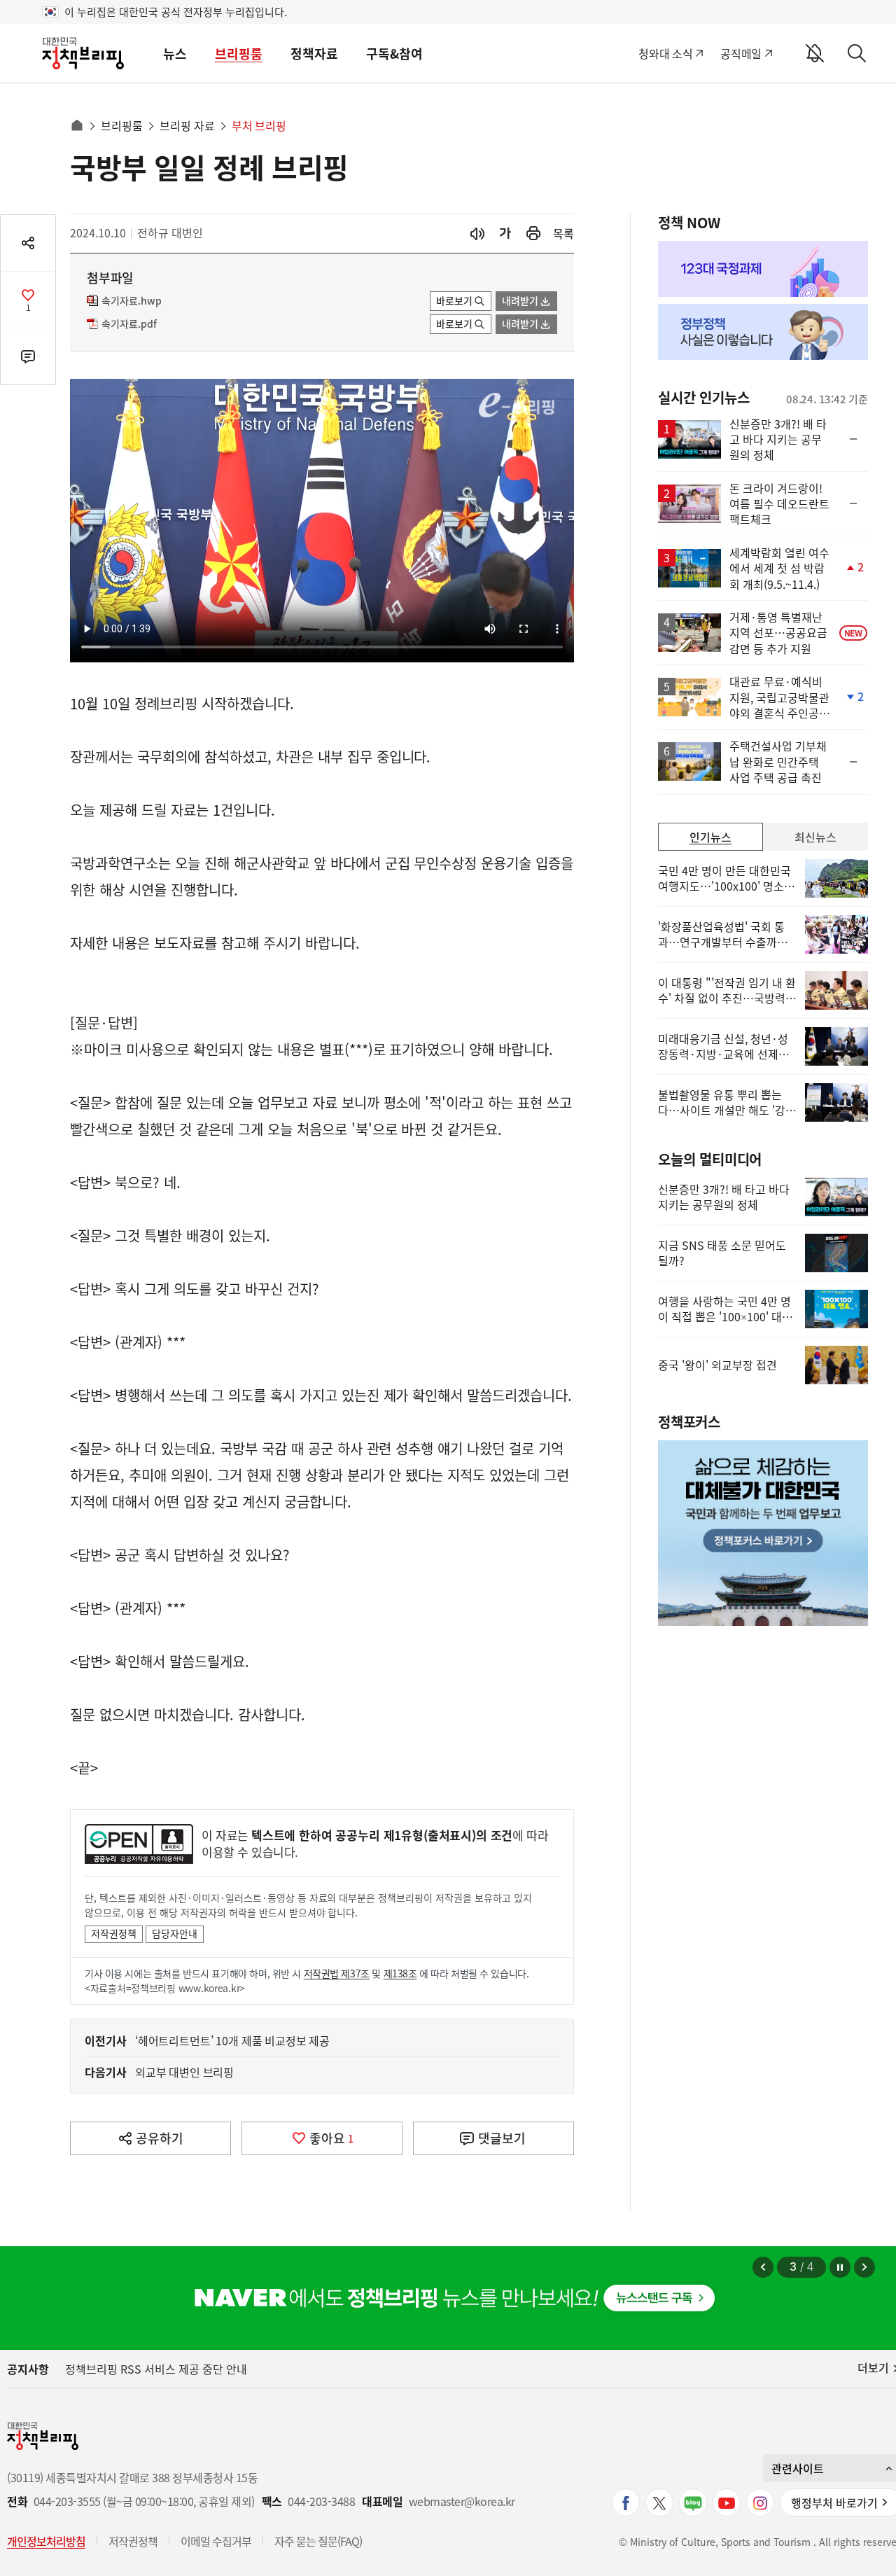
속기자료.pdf (129, 324)
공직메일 (741, 53)
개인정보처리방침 (46, 2541)
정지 (840, 2267)
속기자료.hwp (132, 301)
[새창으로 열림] (533, 234)
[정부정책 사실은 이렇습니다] (763, 332)
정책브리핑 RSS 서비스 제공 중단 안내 (156, 2369)
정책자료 (314, 54)
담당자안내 (175, 1933)
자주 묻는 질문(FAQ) (318, 2541)
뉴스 (175, 54)
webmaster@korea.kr (462, 2501)
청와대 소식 (665, 53)
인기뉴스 (710, 837)
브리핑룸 (239, 54)
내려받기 (520, 300)
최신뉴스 (815, 837)
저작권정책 (114, 1933)
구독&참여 (394, 54)
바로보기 (454, 300)
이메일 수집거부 (216, 2541)
